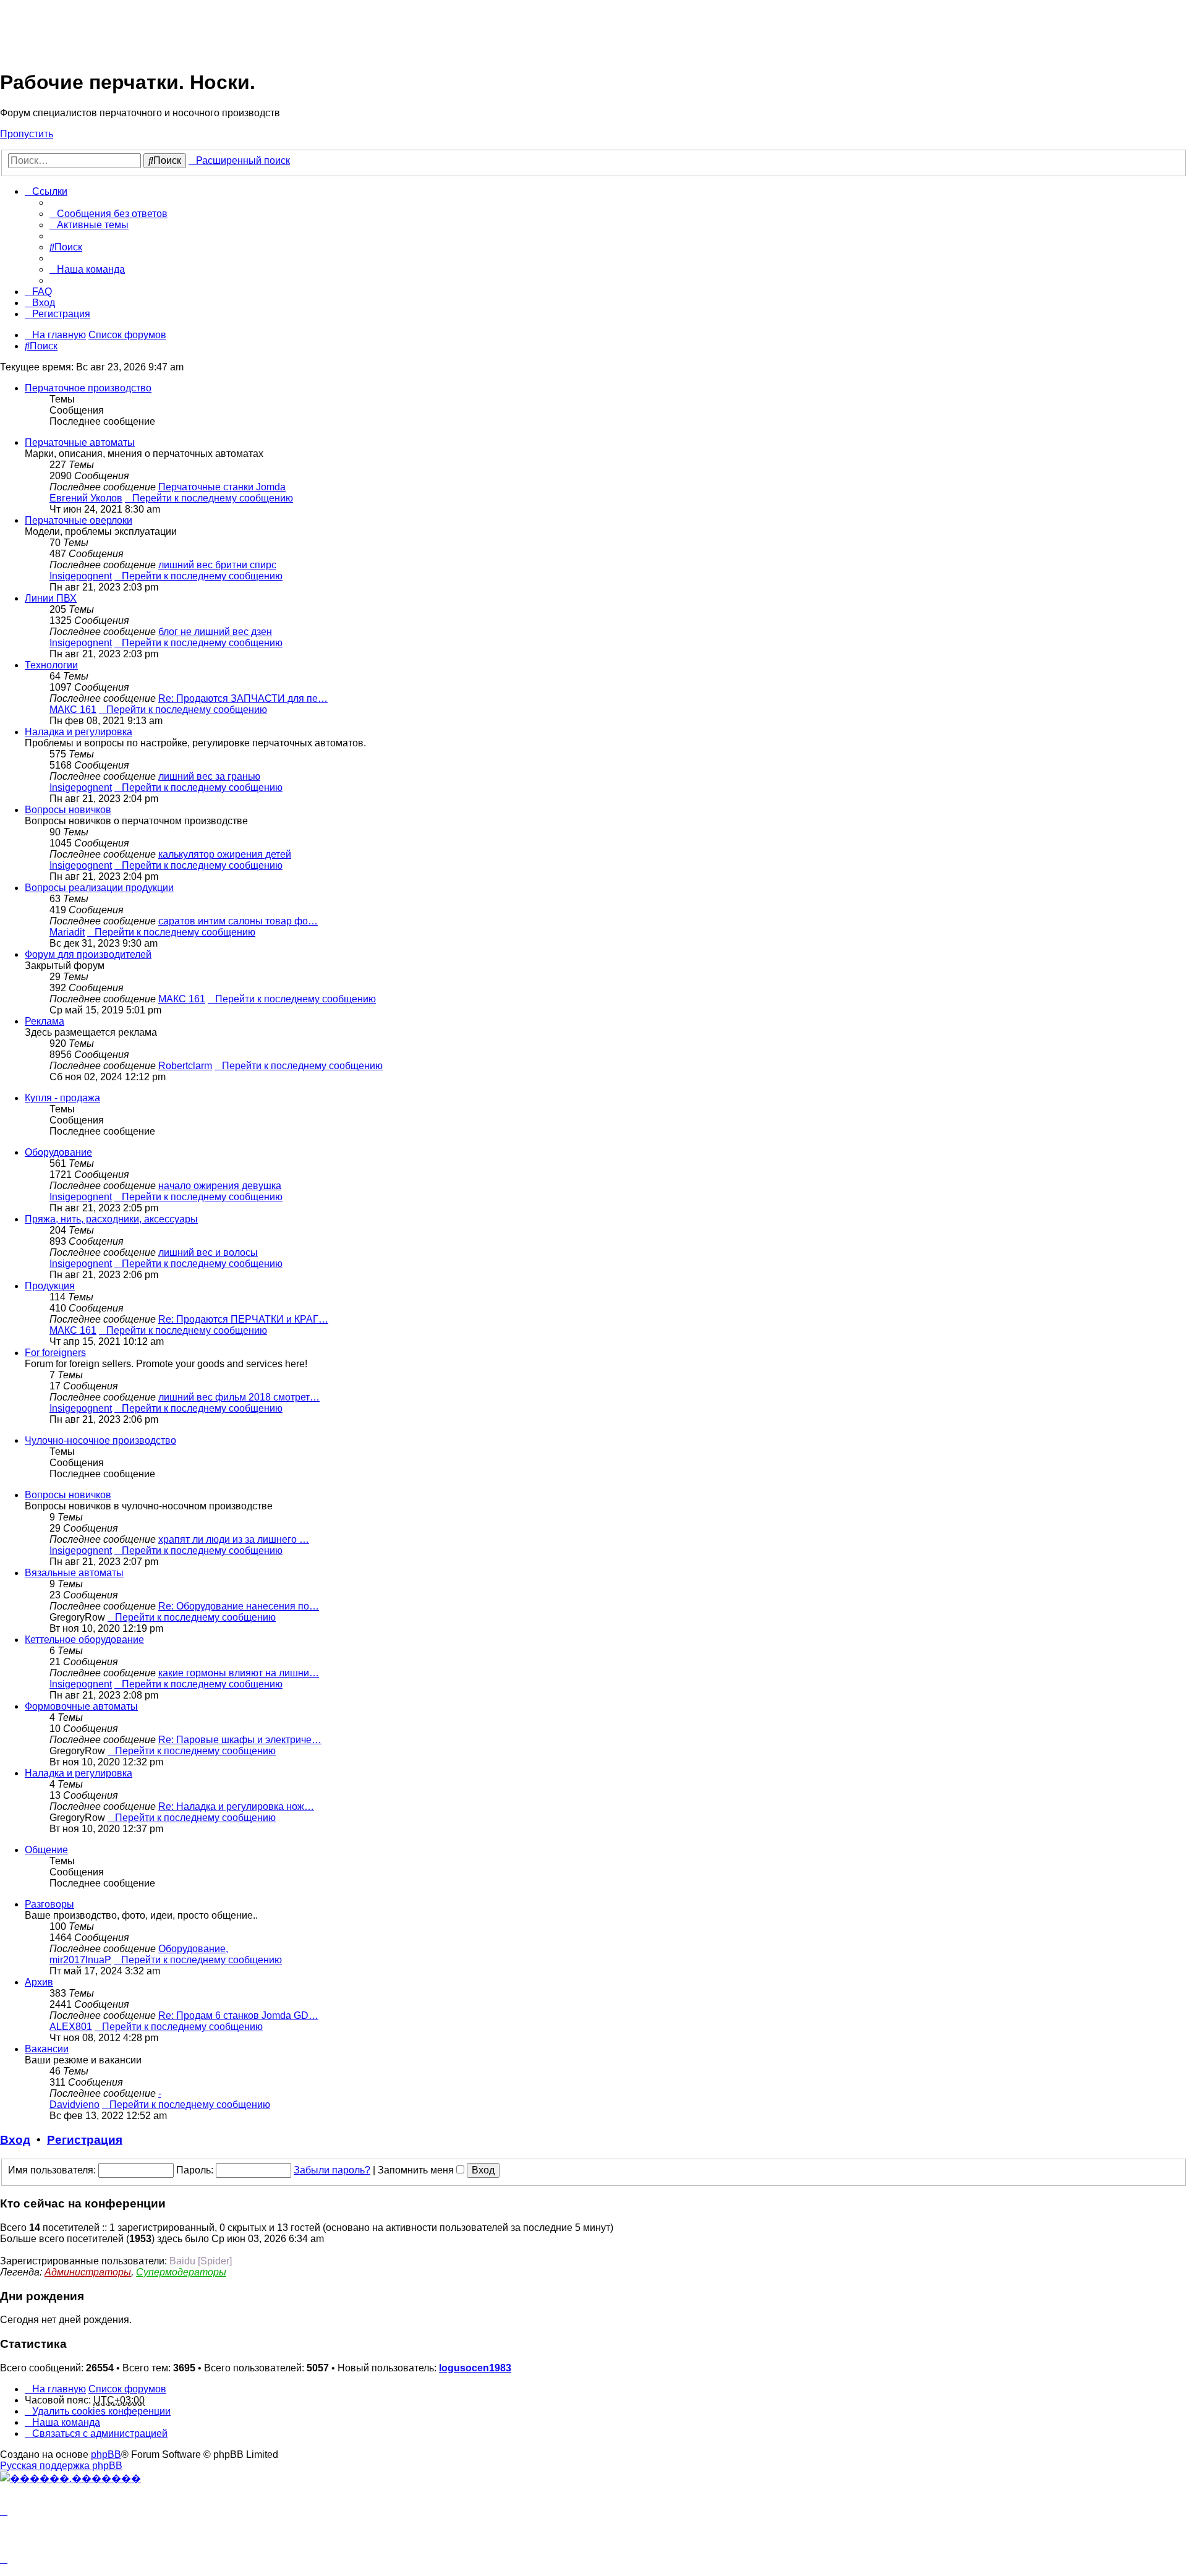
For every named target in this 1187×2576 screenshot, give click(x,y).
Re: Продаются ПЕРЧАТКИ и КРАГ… (243, 1319)
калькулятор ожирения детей (225, 854)
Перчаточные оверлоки (79, 520)
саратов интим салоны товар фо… (238, 921)
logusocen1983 (475, 2368)
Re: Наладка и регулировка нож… (236, 1806)
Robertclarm (185, 1066)
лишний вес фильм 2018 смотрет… (239, 1397)
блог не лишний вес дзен (215, 632)
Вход (15, 2140)
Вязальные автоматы (74, 1573)
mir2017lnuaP (80, 1960)
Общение (46, 1850)
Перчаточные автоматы (80, 442)
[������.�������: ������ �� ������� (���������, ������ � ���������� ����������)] (70, 2478)
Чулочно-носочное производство (100, 1440)
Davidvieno (74, 2105)
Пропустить (27, 134)
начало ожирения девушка (220, 1186)
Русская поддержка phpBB (61, 2466)
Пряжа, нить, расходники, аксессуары (111, 1219)
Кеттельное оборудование (84, 1640)
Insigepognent (81, 576)
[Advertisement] (225, 28)
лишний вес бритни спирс (217, 565)
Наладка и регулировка (79, 732)
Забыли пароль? (332, 2170)
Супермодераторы (181, 2272)
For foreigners (55, 1353)
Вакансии (47, 2049)
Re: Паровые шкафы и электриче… (240, 1740)
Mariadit (67, 932)
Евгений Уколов (86, 498)
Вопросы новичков (68, 810)
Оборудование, (193, 1949)
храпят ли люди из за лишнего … (234, 1539)
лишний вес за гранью (209, 776)
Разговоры (49, 1904)
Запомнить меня (417, 2170)
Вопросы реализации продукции (99, 888)
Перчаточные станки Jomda (222, 487)
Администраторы (88, 2272)
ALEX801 (71, 2027)
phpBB (106, 2454)
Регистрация (85, 2140)
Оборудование (58, 1152)
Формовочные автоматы (81, 1706)
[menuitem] (108, 214)
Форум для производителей (88, 954)
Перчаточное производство (88, 388)
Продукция (50, 1286)
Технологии (51, 665)
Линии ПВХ (51, 598)
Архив (39, 1982)
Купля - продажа (62, 1098)
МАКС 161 (73, 710)
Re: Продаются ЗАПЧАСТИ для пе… (243, 698)
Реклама (45, 1021)
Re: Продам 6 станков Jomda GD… (238, 2015)
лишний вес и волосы (208, 1252)
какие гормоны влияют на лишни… (239, 1673)
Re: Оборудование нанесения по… (239, 1606)
